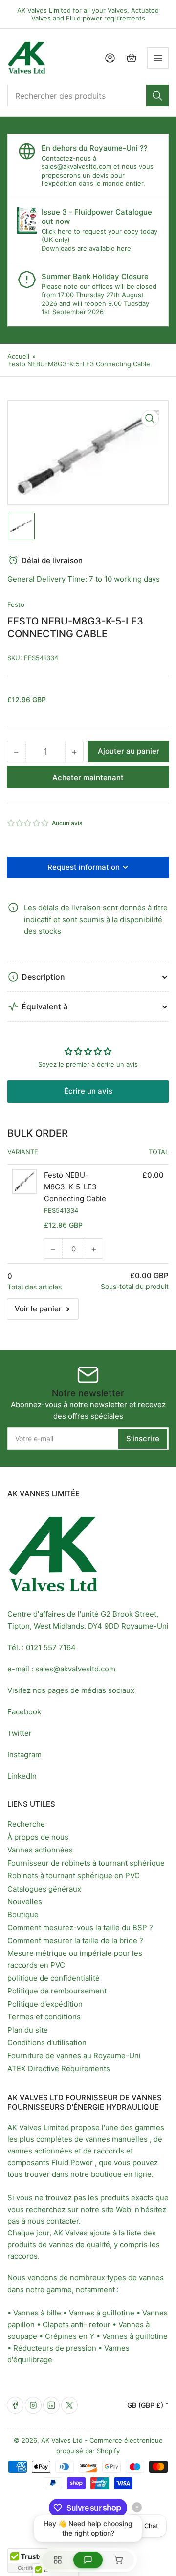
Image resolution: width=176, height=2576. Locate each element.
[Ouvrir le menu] (158, 58)
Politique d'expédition (45, 2004)
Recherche (26, 1824)
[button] (28, 823)
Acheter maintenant (88, 777)
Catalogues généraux (44, 1889)
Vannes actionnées (40, 1850)
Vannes (155, 2313)
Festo (16, 604)
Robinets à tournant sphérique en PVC (74, 1876)
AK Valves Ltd (62, 2440)
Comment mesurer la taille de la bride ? (75, 1941)
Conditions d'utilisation (47, 2043)
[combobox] (88, 96)
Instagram (24, 1755)
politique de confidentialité (54, 1978)
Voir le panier (38, 1309)
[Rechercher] (157, 96)
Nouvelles (25, 1902)
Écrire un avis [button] (88, 1091)
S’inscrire (143, 1439)
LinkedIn (22, 1776)
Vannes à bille (37, 2313)
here (124, 248)
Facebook (24, 1712)
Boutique (23, 1915)
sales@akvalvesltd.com (77, 166)
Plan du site (28, 2030)
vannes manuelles (116, 2139)
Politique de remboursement (57, 1991)
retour (100, 2324)
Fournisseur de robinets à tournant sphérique (86, 1863)
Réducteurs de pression (55, 2348)
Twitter (20, 1733)
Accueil (18, 356)
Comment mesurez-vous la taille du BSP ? (80, 1927)
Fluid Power (72, 2163)
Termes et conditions (44, 2017)
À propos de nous (38, 1837)
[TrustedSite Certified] (37, 2560)
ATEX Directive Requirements (59, 2068)
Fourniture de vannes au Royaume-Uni (74, 2056)
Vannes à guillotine (102, 2313)
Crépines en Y (70, 2336)
